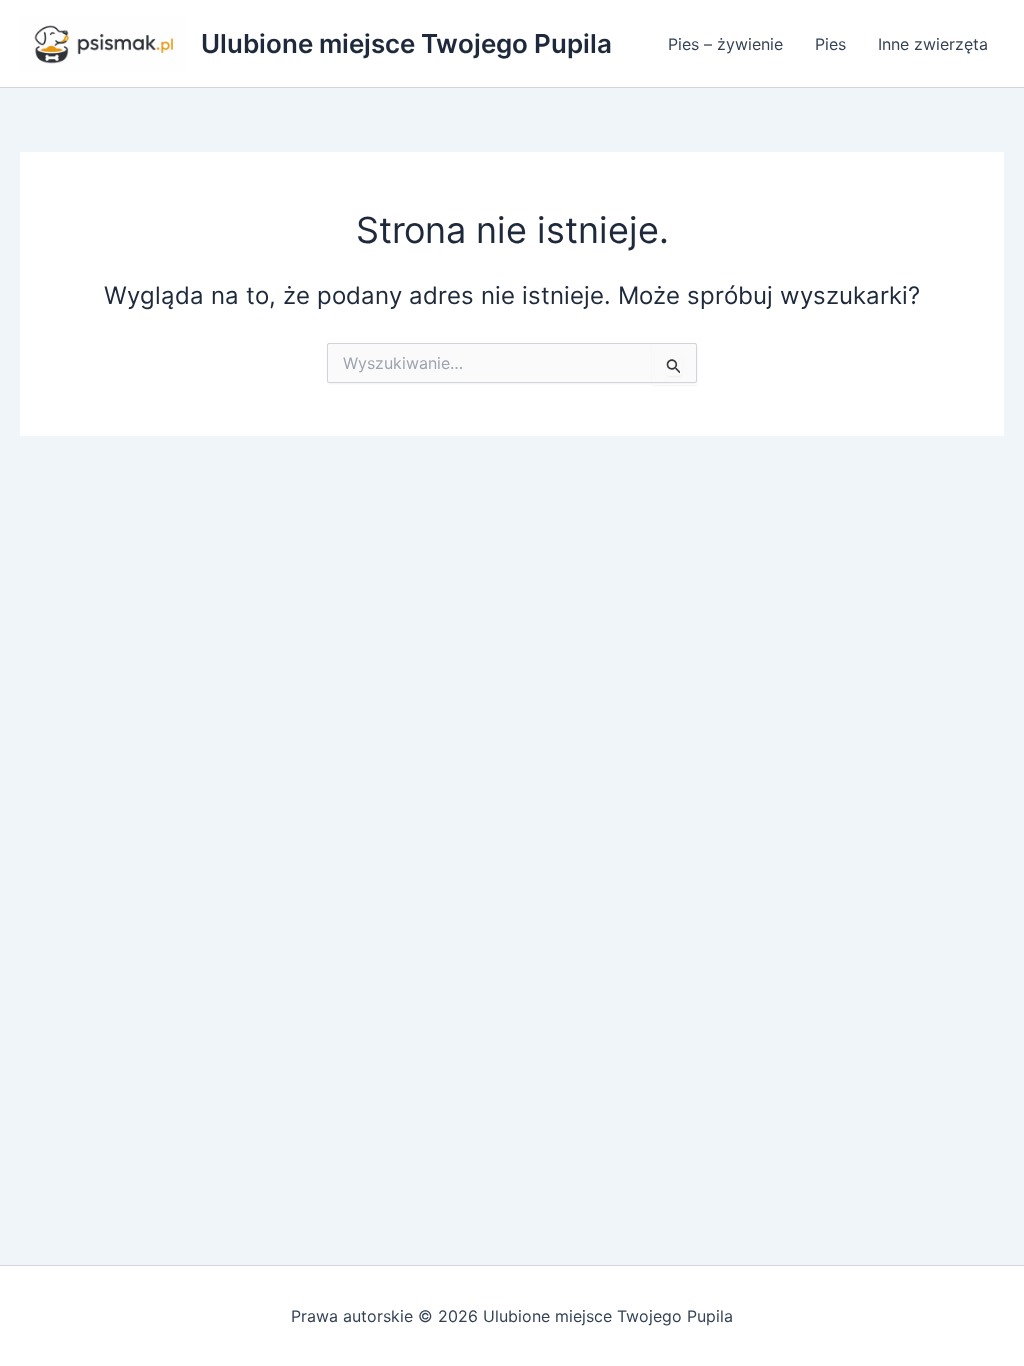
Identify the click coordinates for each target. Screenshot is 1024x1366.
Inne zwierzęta (933, 44)
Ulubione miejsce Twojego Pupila (406, 43)
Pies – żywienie (725, 44)
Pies (830, 44)
